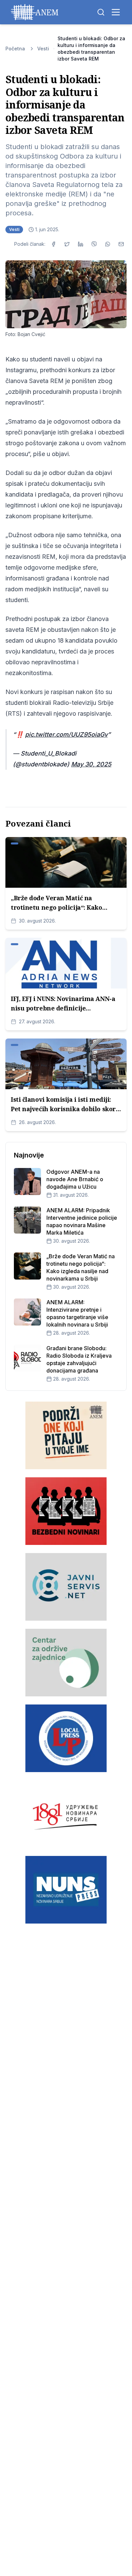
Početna (15, 49)
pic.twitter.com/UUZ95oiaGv (66, 734)
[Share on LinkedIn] (81, 244)
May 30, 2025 (91, 764)
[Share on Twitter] (67, 244)
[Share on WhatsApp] (108, 244)
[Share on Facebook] (53, 244)
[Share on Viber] (94, 244)
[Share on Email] (121, 244)
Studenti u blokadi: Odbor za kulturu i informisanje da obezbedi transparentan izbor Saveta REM (91, 49)
